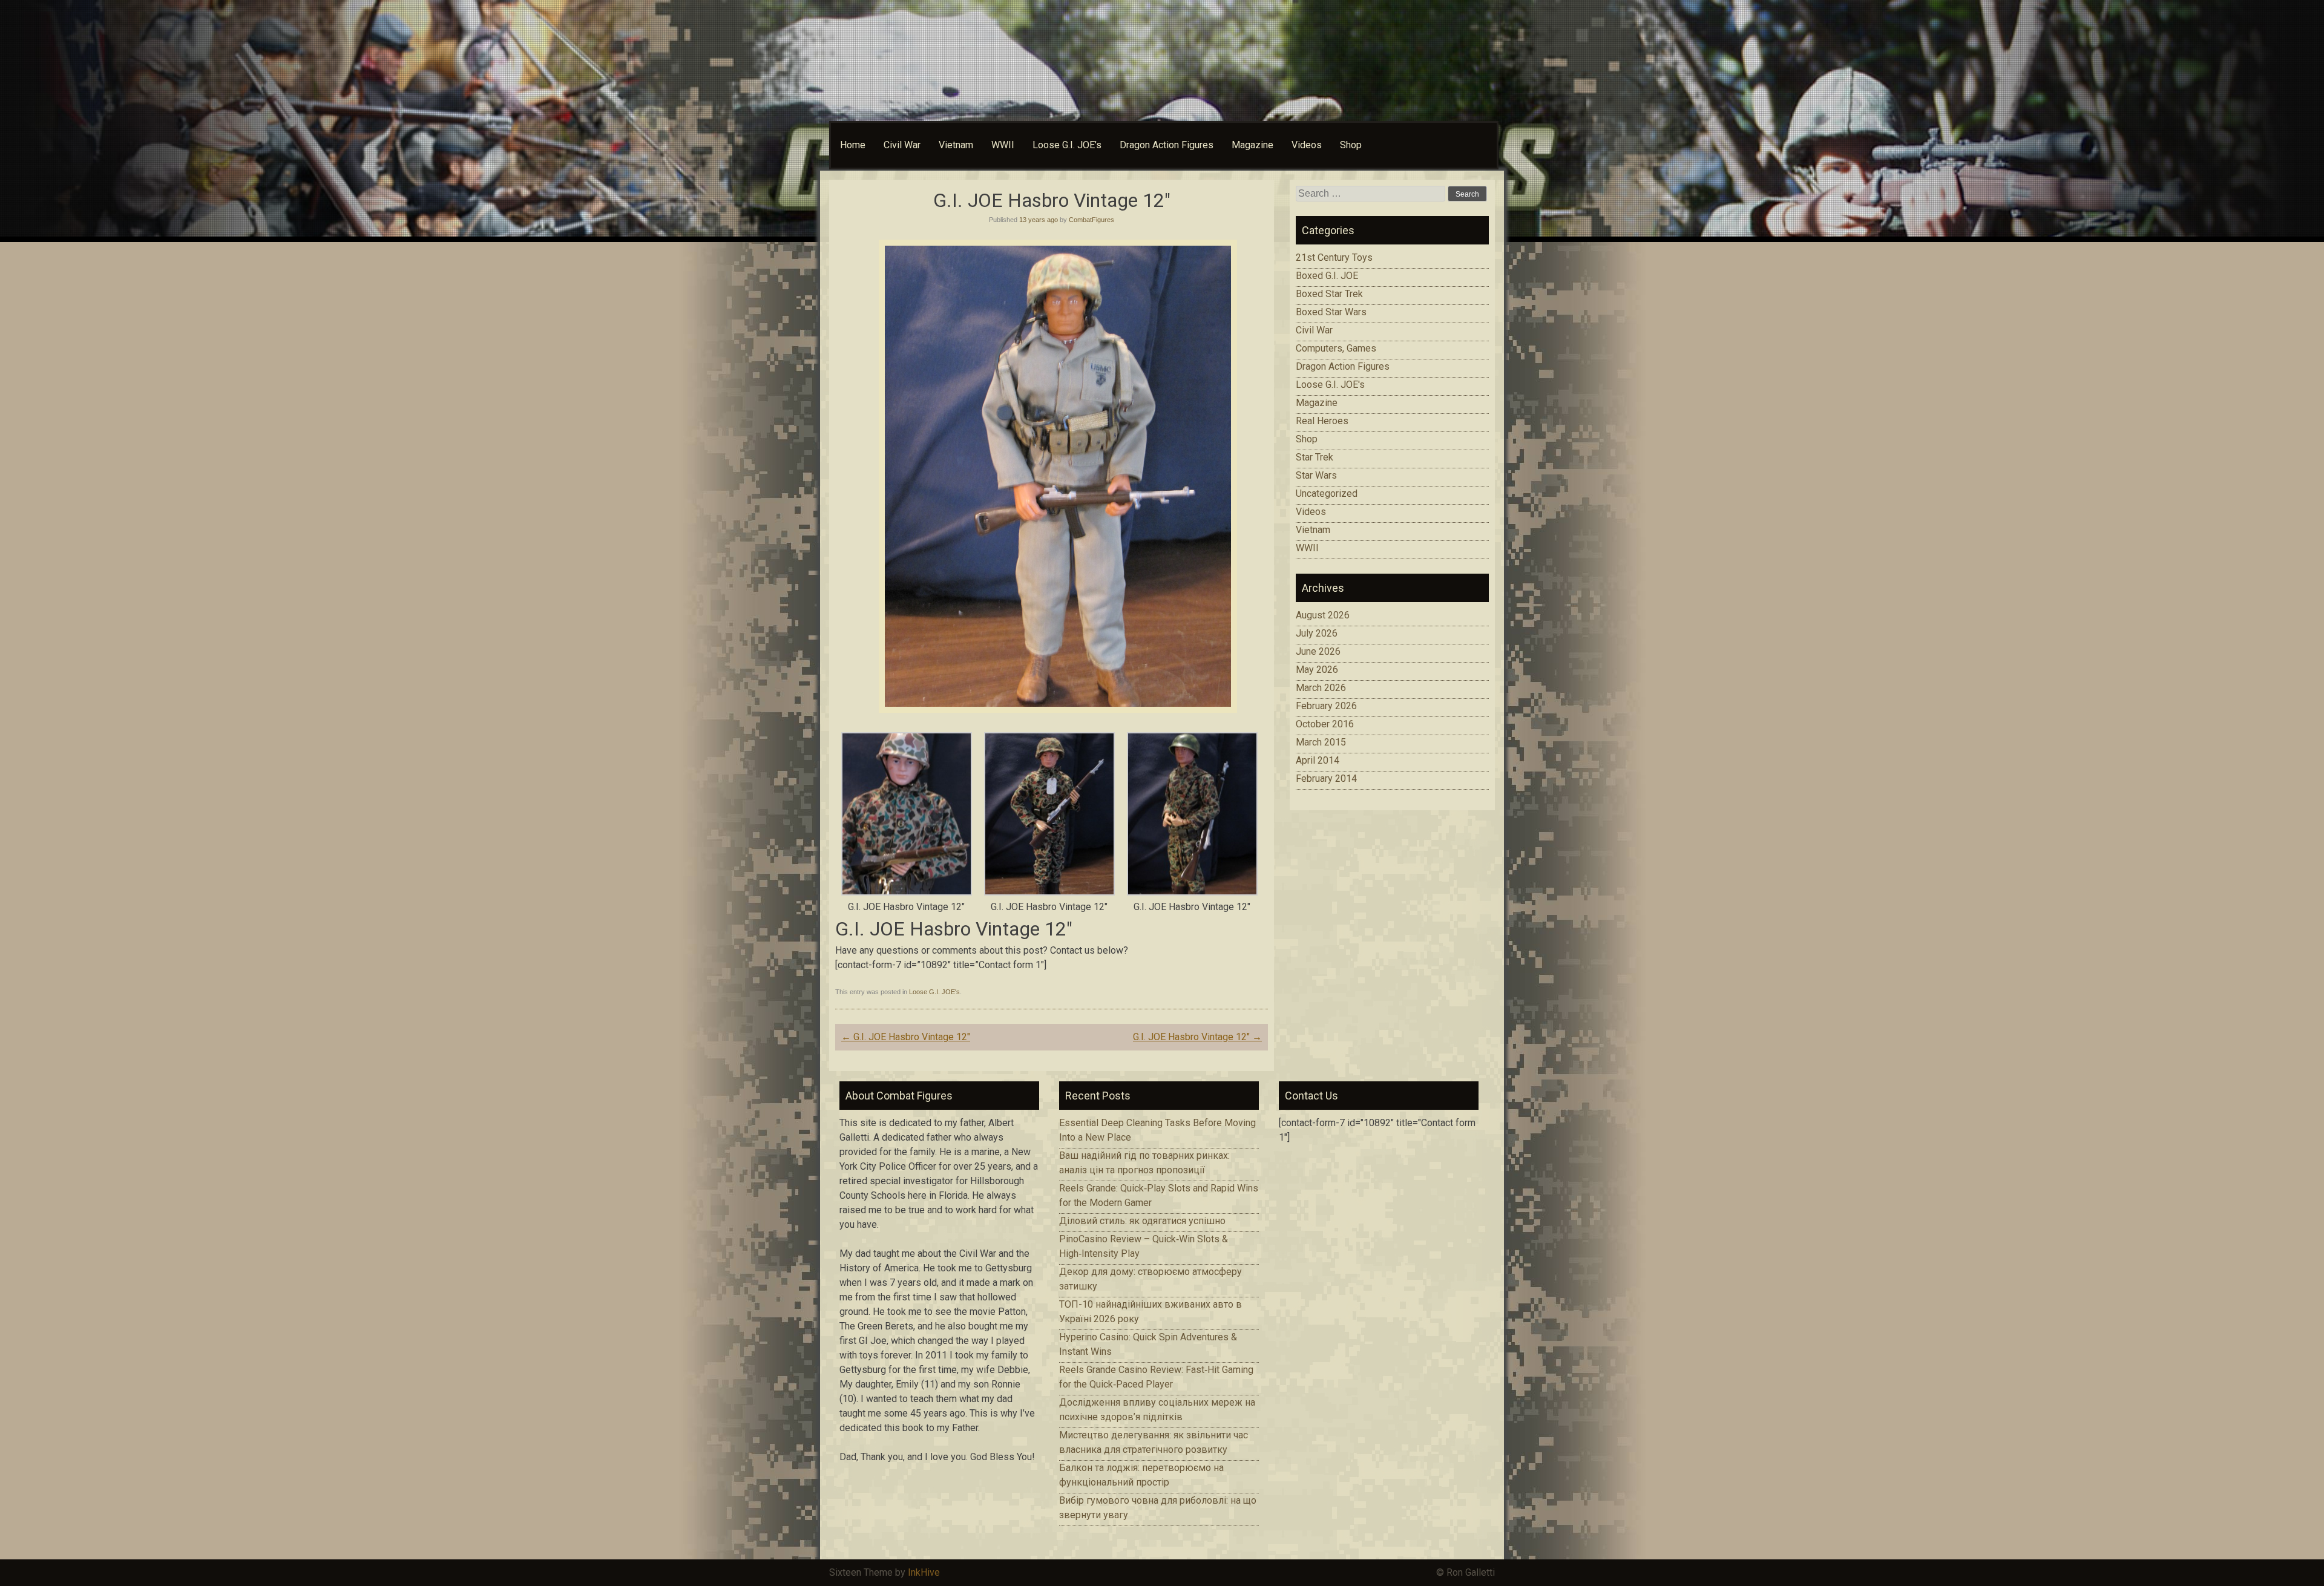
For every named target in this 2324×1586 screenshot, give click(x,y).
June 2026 (1318, 651)
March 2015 (1321, 742)
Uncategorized (1327, 493)
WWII (1003, 145)
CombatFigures (1091, 220)
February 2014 (1326, 778)
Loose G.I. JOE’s (1067, 145)
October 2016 (1325, 724)
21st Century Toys (1334, 257)
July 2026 (1317, 633)
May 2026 (1317, 670)
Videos (1307, 145)
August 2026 (1323, 615)
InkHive (924, 1572)
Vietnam (956, 145)
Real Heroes (1322, 421)
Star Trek (1315, 457)
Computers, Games (1336, 348)
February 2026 (1326, 706)
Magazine (1252, 145)
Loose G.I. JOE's (934, 992)
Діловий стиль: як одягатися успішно (1142, 1221)
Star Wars (1316, 475)
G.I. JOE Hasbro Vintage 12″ (906, 1037)
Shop (1351, 145)
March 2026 (1321, 688)
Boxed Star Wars (1331, 312)
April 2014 (1318, 760)
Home (853, 145)
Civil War (902, 145)
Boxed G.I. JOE (1327, 276)
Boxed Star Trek (1329, 294)
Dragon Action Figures (1167, 145)
